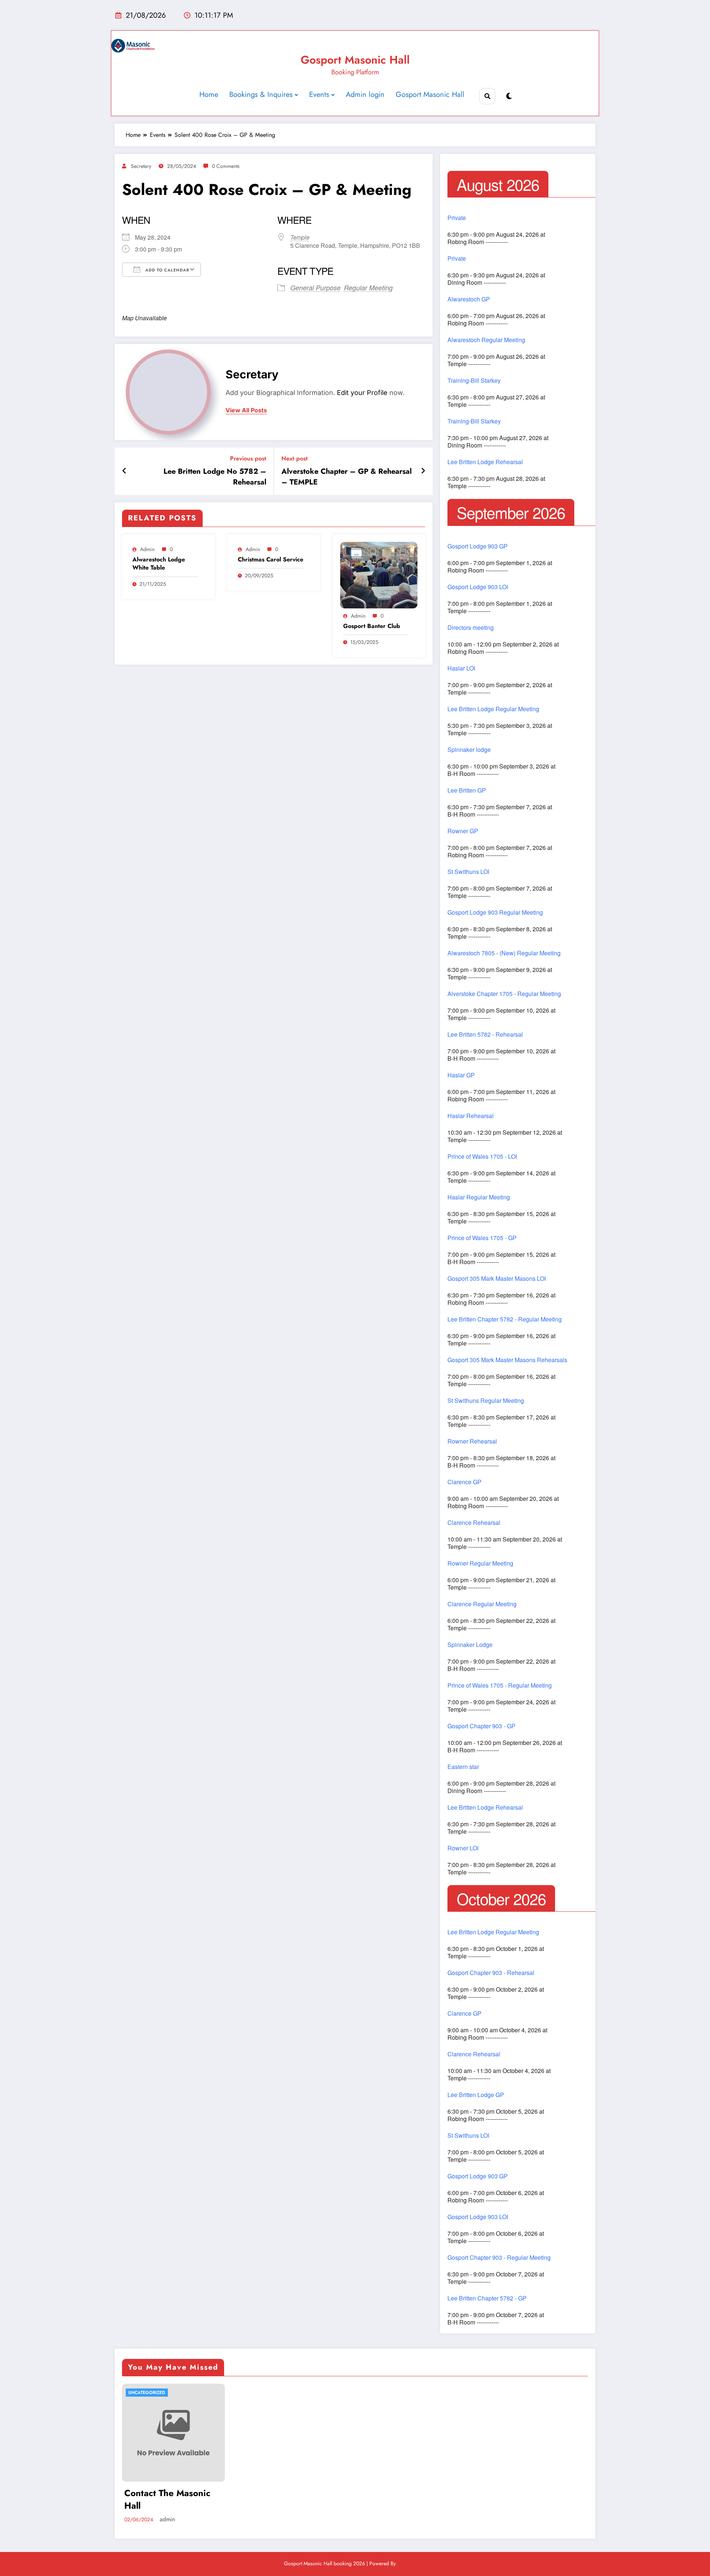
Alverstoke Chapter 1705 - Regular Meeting (504, 994)
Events (319, 94)
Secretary (141, 166)
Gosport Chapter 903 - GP (481, 1726)
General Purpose (315, 288)
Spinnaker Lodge (470, 1645)
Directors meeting (471, 628)
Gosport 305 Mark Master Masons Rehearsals (507, 1360)
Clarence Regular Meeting (482, 1604)
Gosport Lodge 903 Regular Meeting (495, 912)
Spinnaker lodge (469, 750)
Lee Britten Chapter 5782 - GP (487, 2298)
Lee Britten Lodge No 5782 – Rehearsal (215, 477)
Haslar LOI (461, 668)
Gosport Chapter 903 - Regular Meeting (499, 2258)
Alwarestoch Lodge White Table (159, 564)
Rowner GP (463, 831)
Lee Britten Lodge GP (476, 2095)
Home (209, 94)
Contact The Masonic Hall (167, 2499)
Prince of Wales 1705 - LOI (482, 1157)
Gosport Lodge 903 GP (478, 546)
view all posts (246, 410)
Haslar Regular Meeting (479, 1197)
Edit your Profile (362, 393)
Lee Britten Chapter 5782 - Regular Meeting (505, 1319)
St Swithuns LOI (468, 872)
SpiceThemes (412, 2563)
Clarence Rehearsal (474, 1523)
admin (147, 549)
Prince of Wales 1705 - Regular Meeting (500, 1685)
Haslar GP (461, 1075)
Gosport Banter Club (372, 626)
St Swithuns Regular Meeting (486, 1401)
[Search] (487, 96)
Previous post (248, 458)
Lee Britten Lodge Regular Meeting (493, 709)
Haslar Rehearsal (471, 1116)
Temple (300, 237)
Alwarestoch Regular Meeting (486, 340)
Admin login (365, 94)
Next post (295, 458)
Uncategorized (147, 2393)
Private (457, 218)
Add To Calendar (167, 270)
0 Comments (226, 166)
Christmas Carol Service (271, 560)
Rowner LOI (463, 1848)
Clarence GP (464, 1482)
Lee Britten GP (467, 790)
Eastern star (463, 1767)
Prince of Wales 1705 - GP (482, 1238)
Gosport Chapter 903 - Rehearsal (491, 1973)
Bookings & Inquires (261, 94)
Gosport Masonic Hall (355, 60)
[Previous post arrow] (124, 471)
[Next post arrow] (423, 471)
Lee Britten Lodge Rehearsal (485, 462)
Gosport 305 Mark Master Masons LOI (497, 1279)
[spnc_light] (509, 96)
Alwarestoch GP (469, 299)
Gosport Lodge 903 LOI (478, 587)
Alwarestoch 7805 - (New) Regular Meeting (504, 953)
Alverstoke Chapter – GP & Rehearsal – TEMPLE (346, 477)
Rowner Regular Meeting (480, 1563)
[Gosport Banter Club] (379, 575)
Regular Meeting (368, 288)
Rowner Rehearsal (472, 1441)
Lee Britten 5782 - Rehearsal (485, 1034)
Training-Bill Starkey (474, 381)
